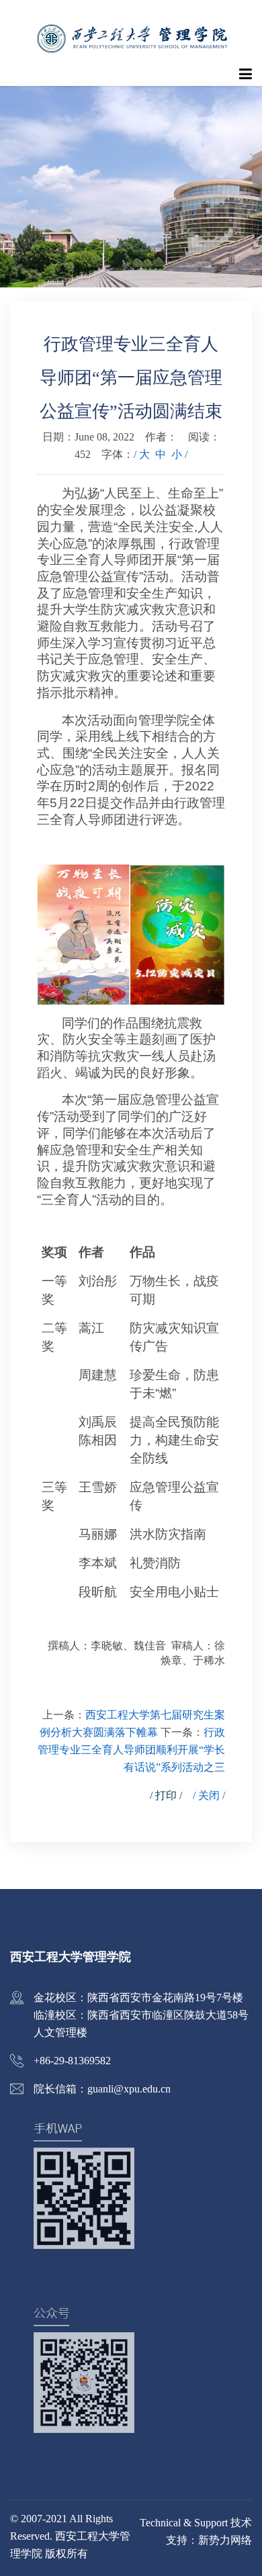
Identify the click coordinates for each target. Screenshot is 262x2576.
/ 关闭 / (209, 1795)
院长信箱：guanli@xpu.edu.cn (102, 2089)
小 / (179, 454)
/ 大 (142, 454)
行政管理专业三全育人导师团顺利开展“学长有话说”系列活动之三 (131, 1750)
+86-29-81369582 (72, 2061)
